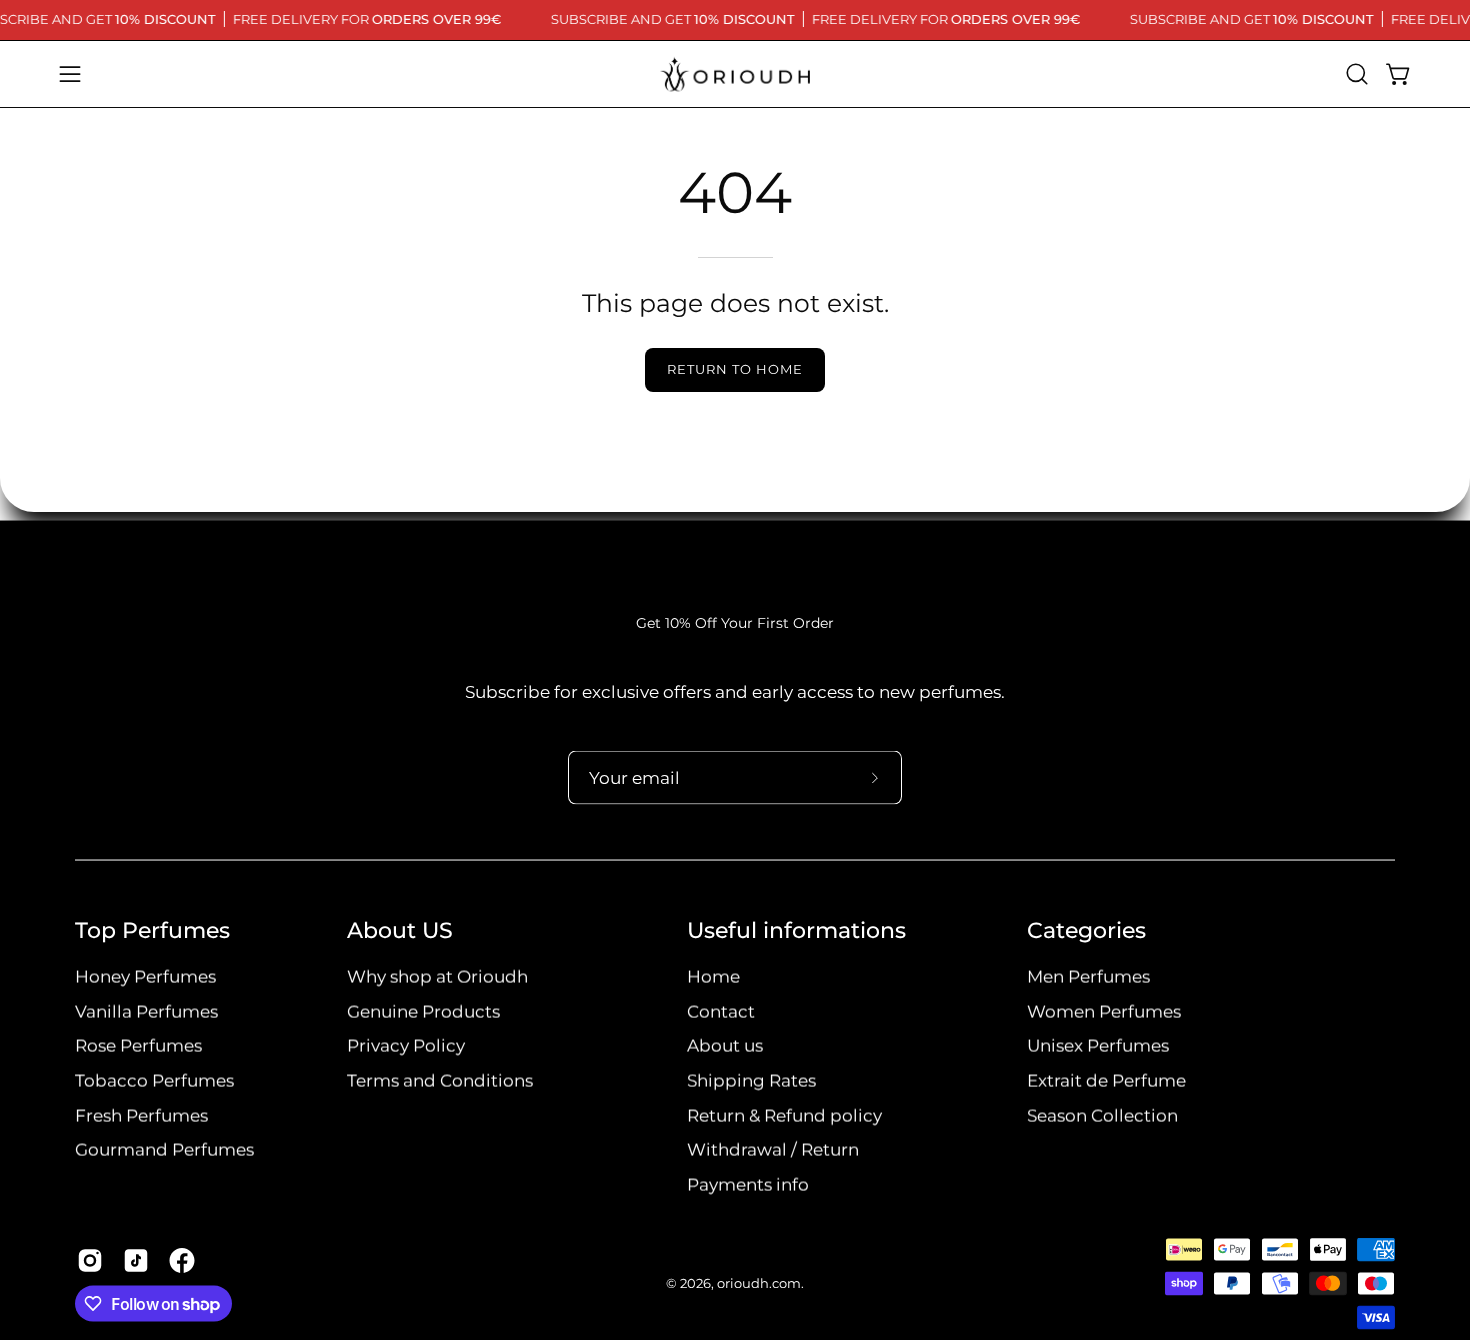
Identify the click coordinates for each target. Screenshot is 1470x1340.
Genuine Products (423, 1011)
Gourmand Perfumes (164, 1150)
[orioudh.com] (735, 74)
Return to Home (734, 369)
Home (713, 977)
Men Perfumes (1088, 977)
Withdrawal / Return (773, 1150)
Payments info (748, 1185)
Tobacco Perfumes (154, 1081)
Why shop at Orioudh (437, 977)
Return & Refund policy (784, 1115)
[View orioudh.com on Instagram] (90, 1261)
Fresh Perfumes (141, 1115)
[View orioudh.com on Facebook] (182, 1261)
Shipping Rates (751, 1081)
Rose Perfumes (138, 1046)
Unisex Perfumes (1098, 1046)
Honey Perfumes (145, 977)
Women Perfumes (1104, 1011)
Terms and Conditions (440, 1081)
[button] (1357, 74)
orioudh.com (759, 1283)
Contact (721, 1011)
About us (725, 1046)
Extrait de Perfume (1106, 1081)
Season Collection (1102, 1115)
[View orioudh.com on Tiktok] (136, 1261)
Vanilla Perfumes (146, 1011)
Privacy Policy (406, 1046)
